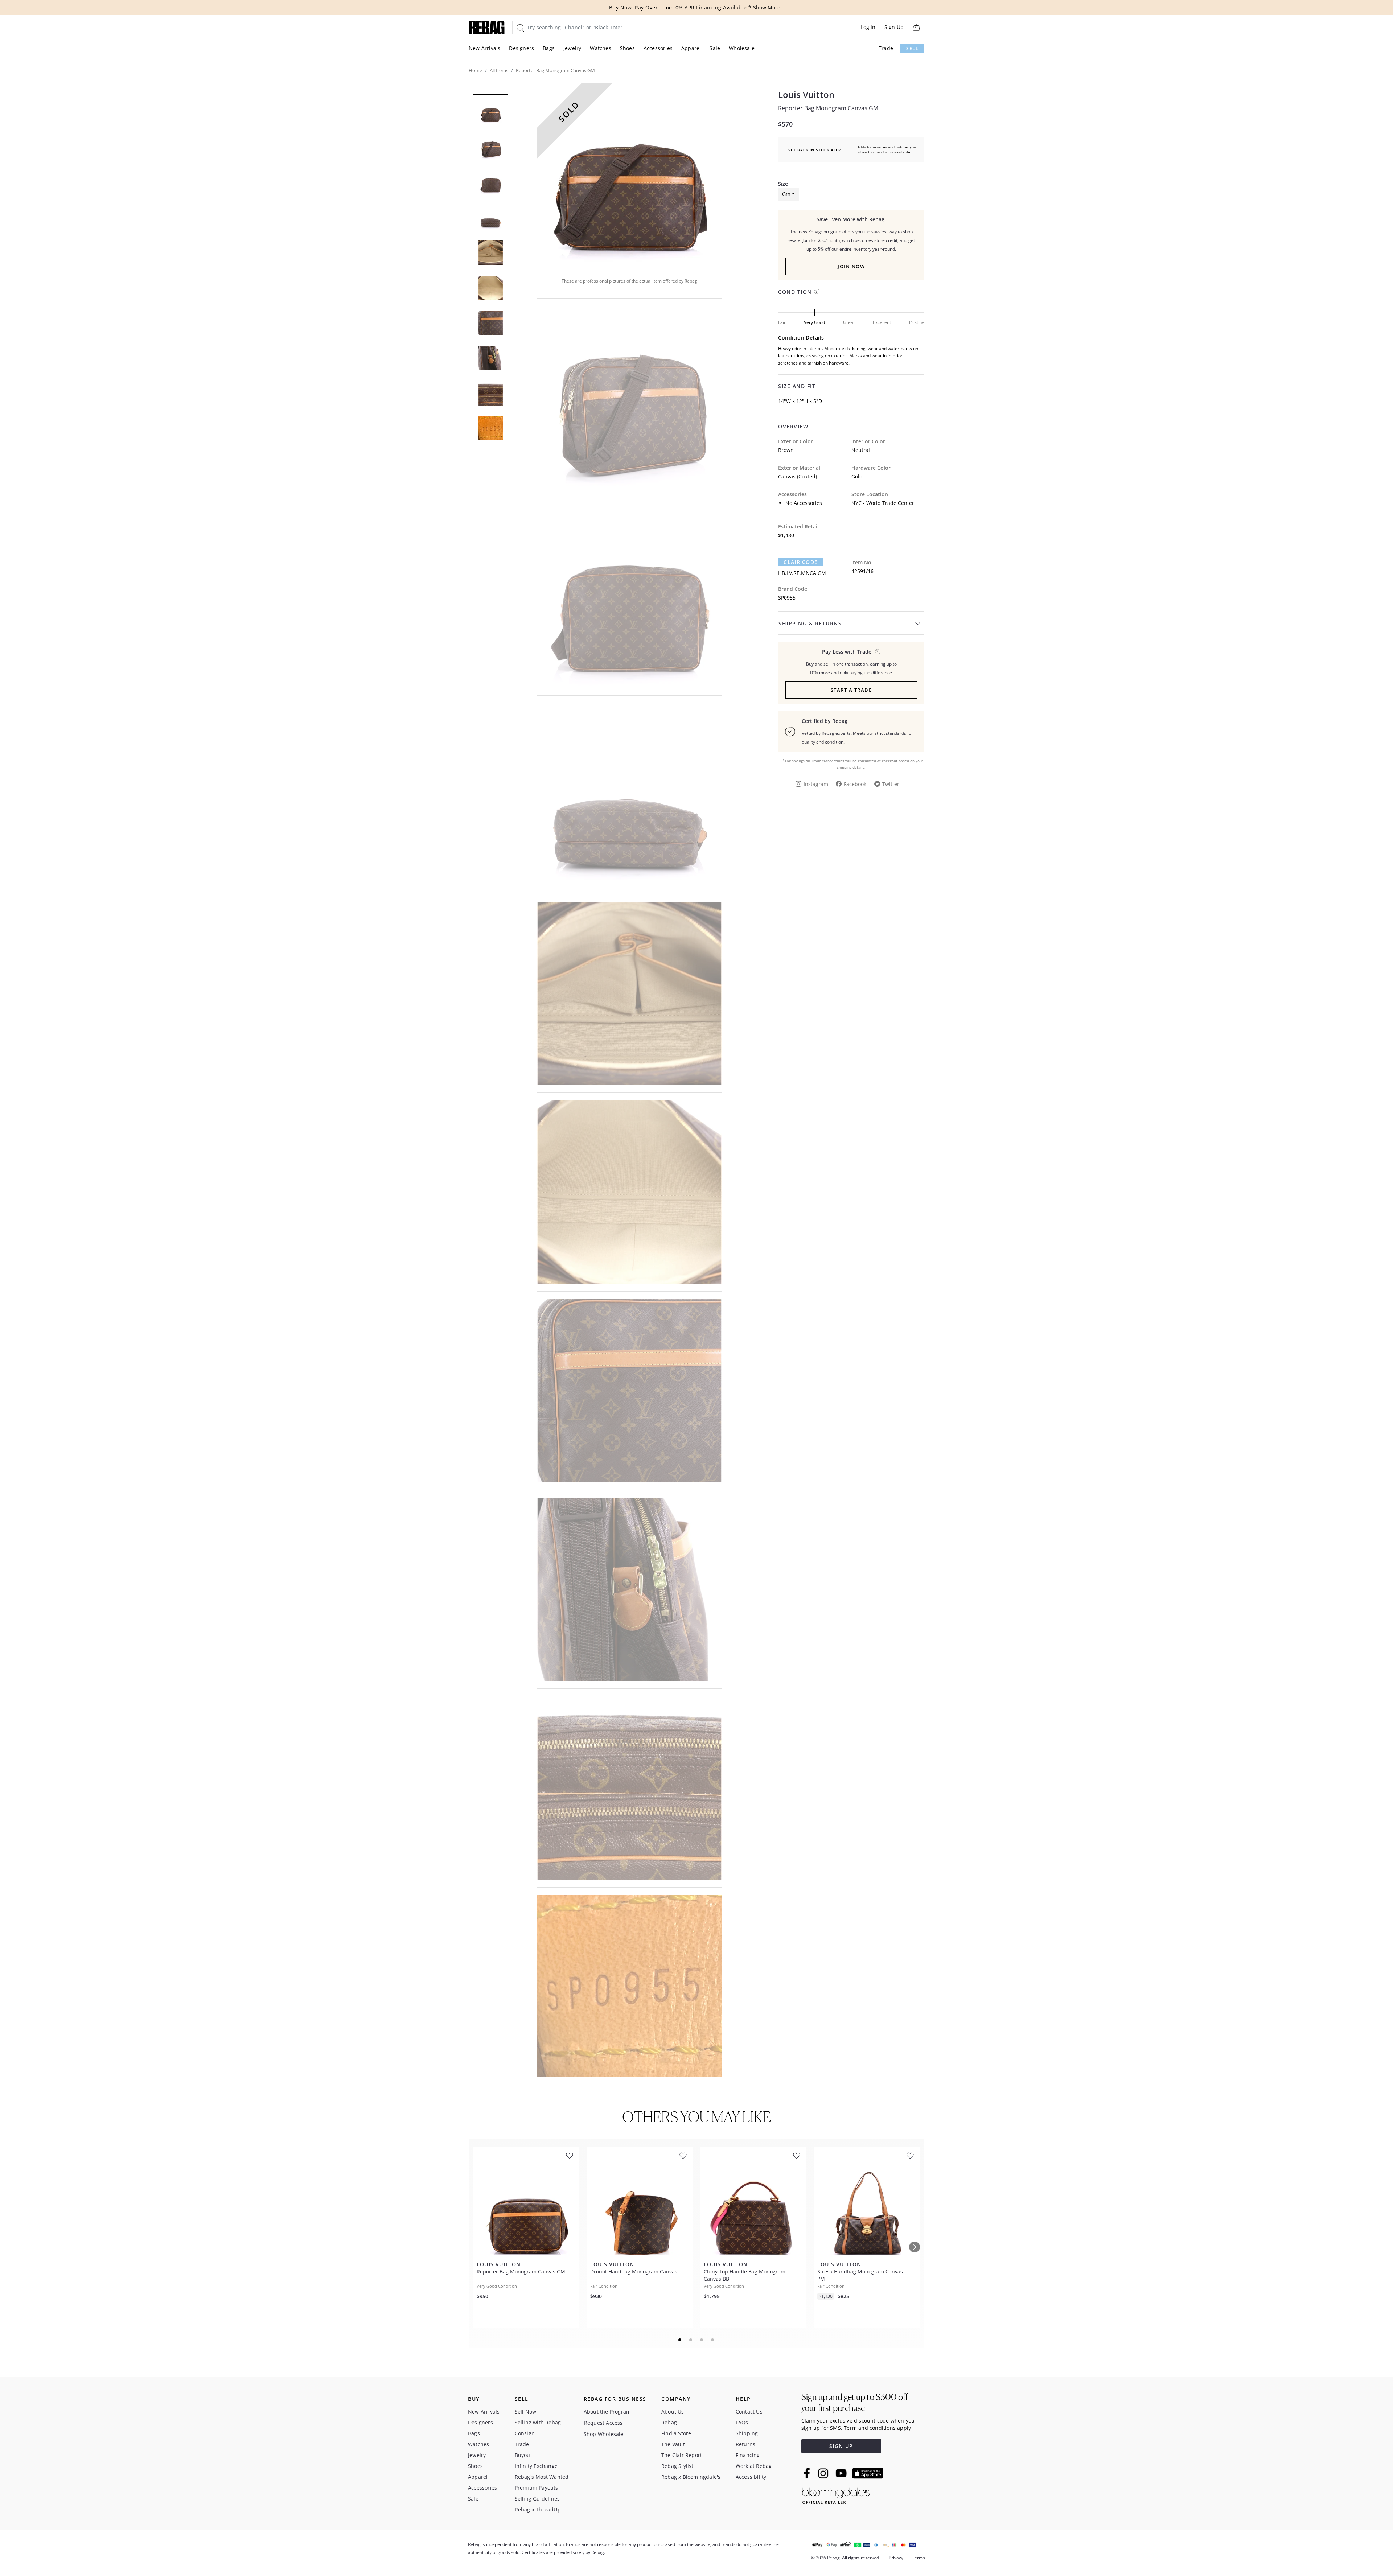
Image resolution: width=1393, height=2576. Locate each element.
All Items (499, 70)
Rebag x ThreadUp (538, 2509)
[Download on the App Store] (868, 2473)
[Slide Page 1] (680, 2340)
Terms (919, 2558)
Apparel (691, 48)
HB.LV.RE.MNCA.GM (802, 573)
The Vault (673, 2444)
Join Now (851, 266)
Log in (868, 27)
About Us (673, 2412)
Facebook (855, 784)
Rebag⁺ (670, 2422)
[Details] (878, 652)
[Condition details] (817, 291)
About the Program (607, 2412)
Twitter (891, 784)
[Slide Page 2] (691, 2340)
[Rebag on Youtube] (842, 2473)
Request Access (603, 2423)
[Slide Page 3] (702, 2340)
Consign (525, 2433)
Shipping (747, 2433)
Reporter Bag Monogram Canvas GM (828, 108)
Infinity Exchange (536, 2466)
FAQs (742, 2422)
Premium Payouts (537, 2488)
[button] (629, 176)
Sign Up (894, 27)
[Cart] (916, 27)
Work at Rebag (754, 2466)
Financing (748, 2455)
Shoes (627, 48)
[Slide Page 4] (713, 2340)
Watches (600, 48)
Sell (912, 48)
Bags (549, 48)
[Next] (915, 2247)
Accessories (658, 48)
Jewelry (572, 48)
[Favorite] (570, 2156)
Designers (521, 48)
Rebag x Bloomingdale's (691, 2477)
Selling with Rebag (538, 2422)
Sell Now (526, 2412)
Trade (886, 48)
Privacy (896, 2558)
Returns (745, 2444)
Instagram (816, 784)
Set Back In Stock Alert (816, 150)
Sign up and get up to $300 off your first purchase (854, 2402)
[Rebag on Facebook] (808, 2473)
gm (786, 194)
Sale (715, 48)
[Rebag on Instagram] (823, 2473)
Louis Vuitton (806, 95)
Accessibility (751, 2477)
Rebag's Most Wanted (542, 2477)
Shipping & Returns (810, 623)
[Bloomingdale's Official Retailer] (836, 2495)
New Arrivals (484, 48)
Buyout (523, 2455)
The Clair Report (682, 2455)
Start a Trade (851, 690)
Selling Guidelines (537, 2499)
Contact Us (749, 2412)
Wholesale (742, 48)
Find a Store (676, 2433)
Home (475, 70)
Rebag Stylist (677, 2466)
